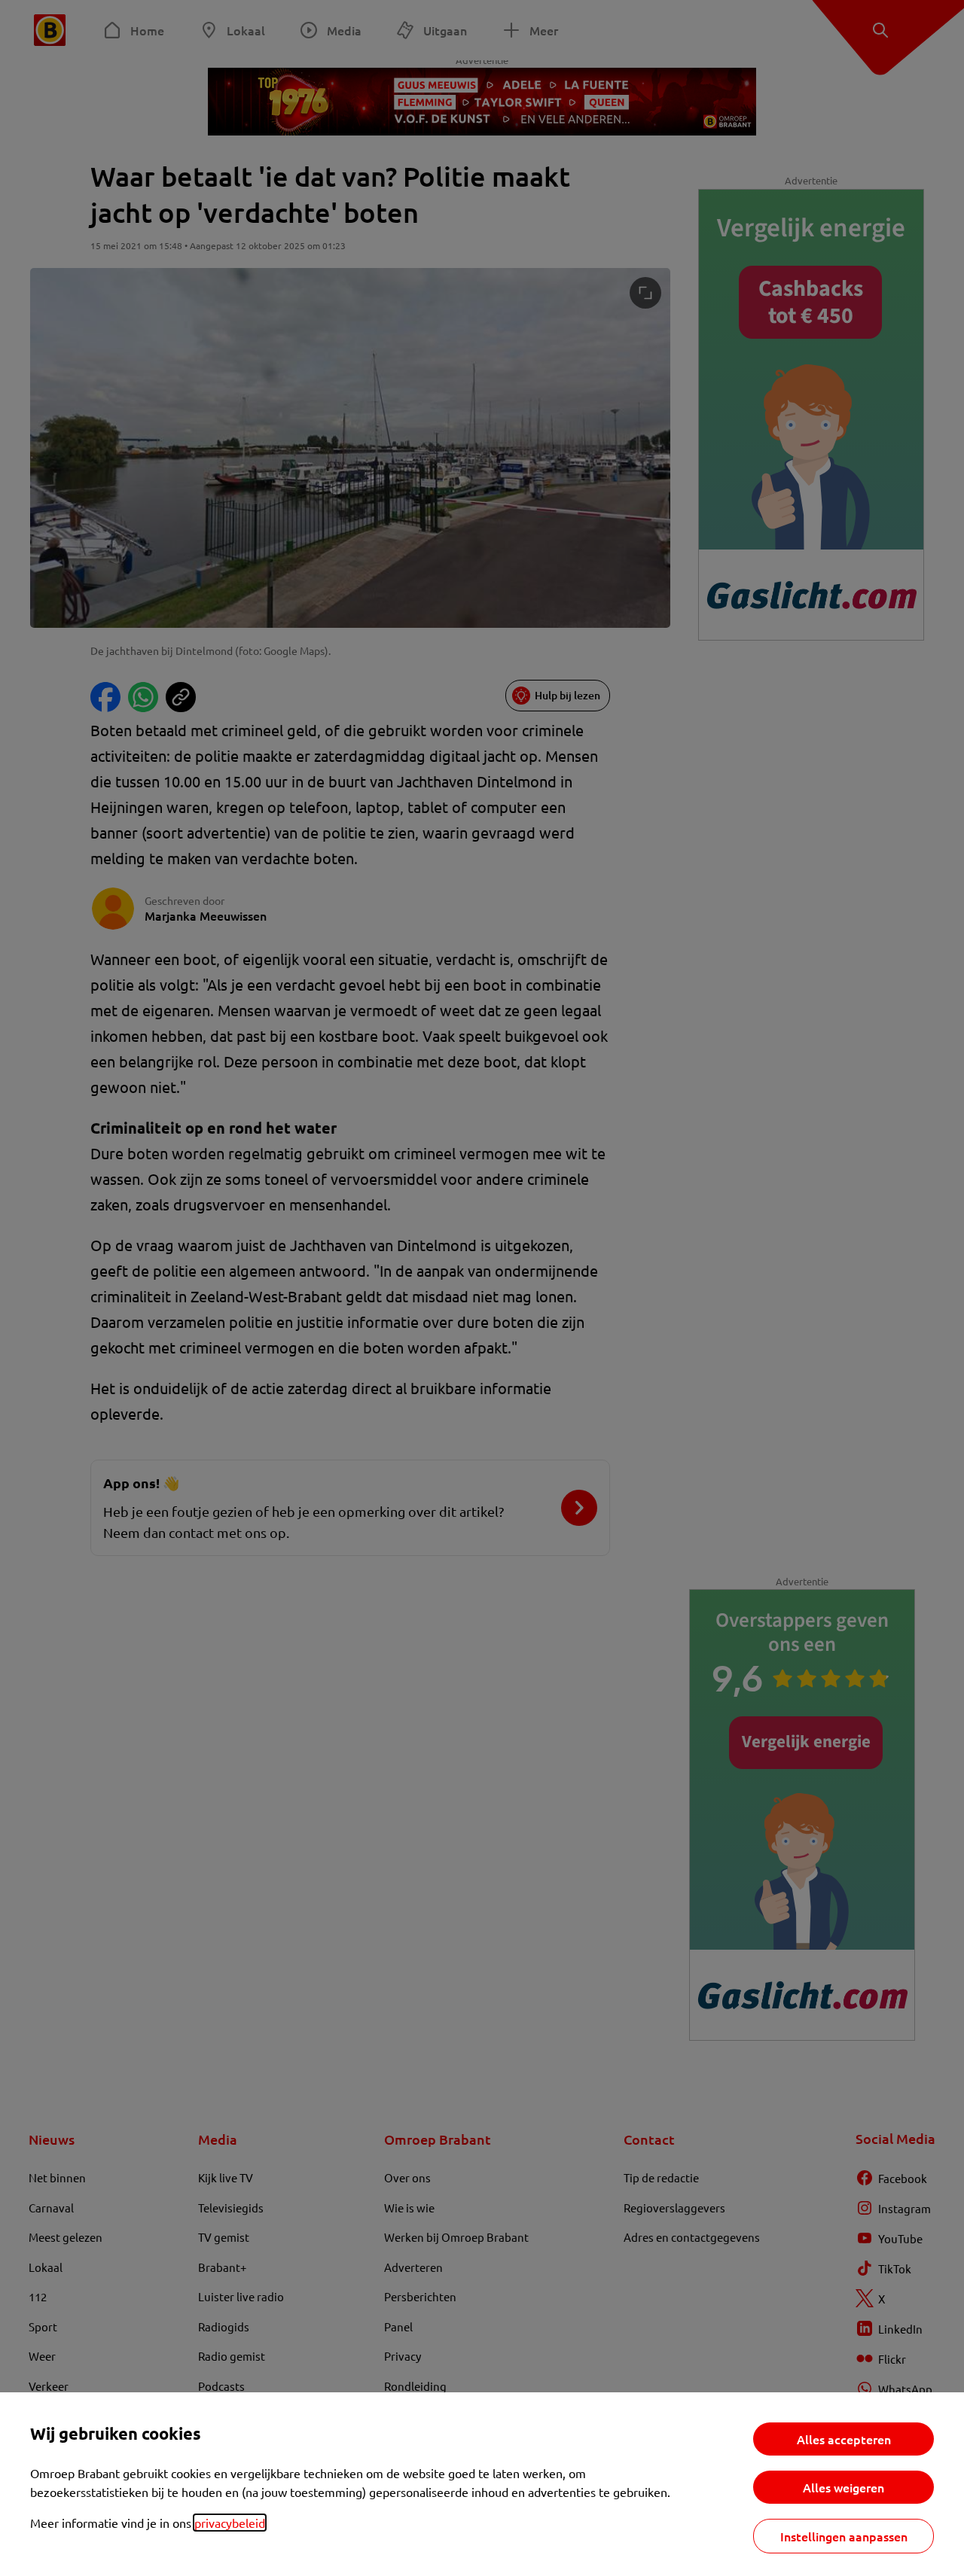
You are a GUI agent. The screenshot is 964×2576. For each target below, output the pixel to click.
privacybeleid (230, 2523)
